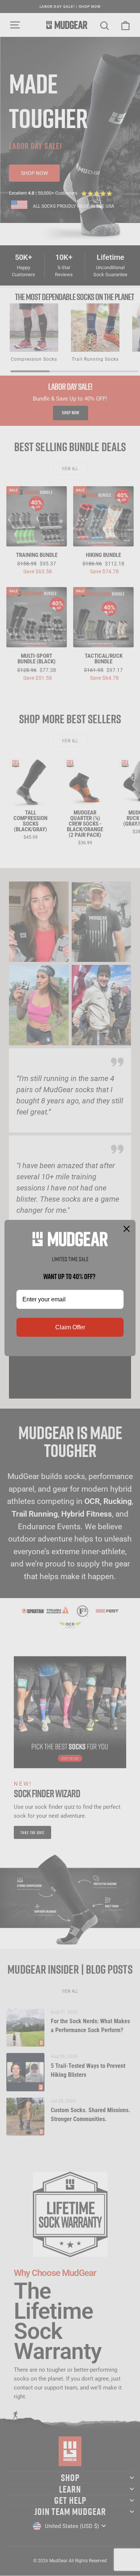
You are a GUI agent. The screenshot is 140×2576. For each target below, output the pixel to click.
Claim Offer (70, 1327)
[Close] (127, 1229)
